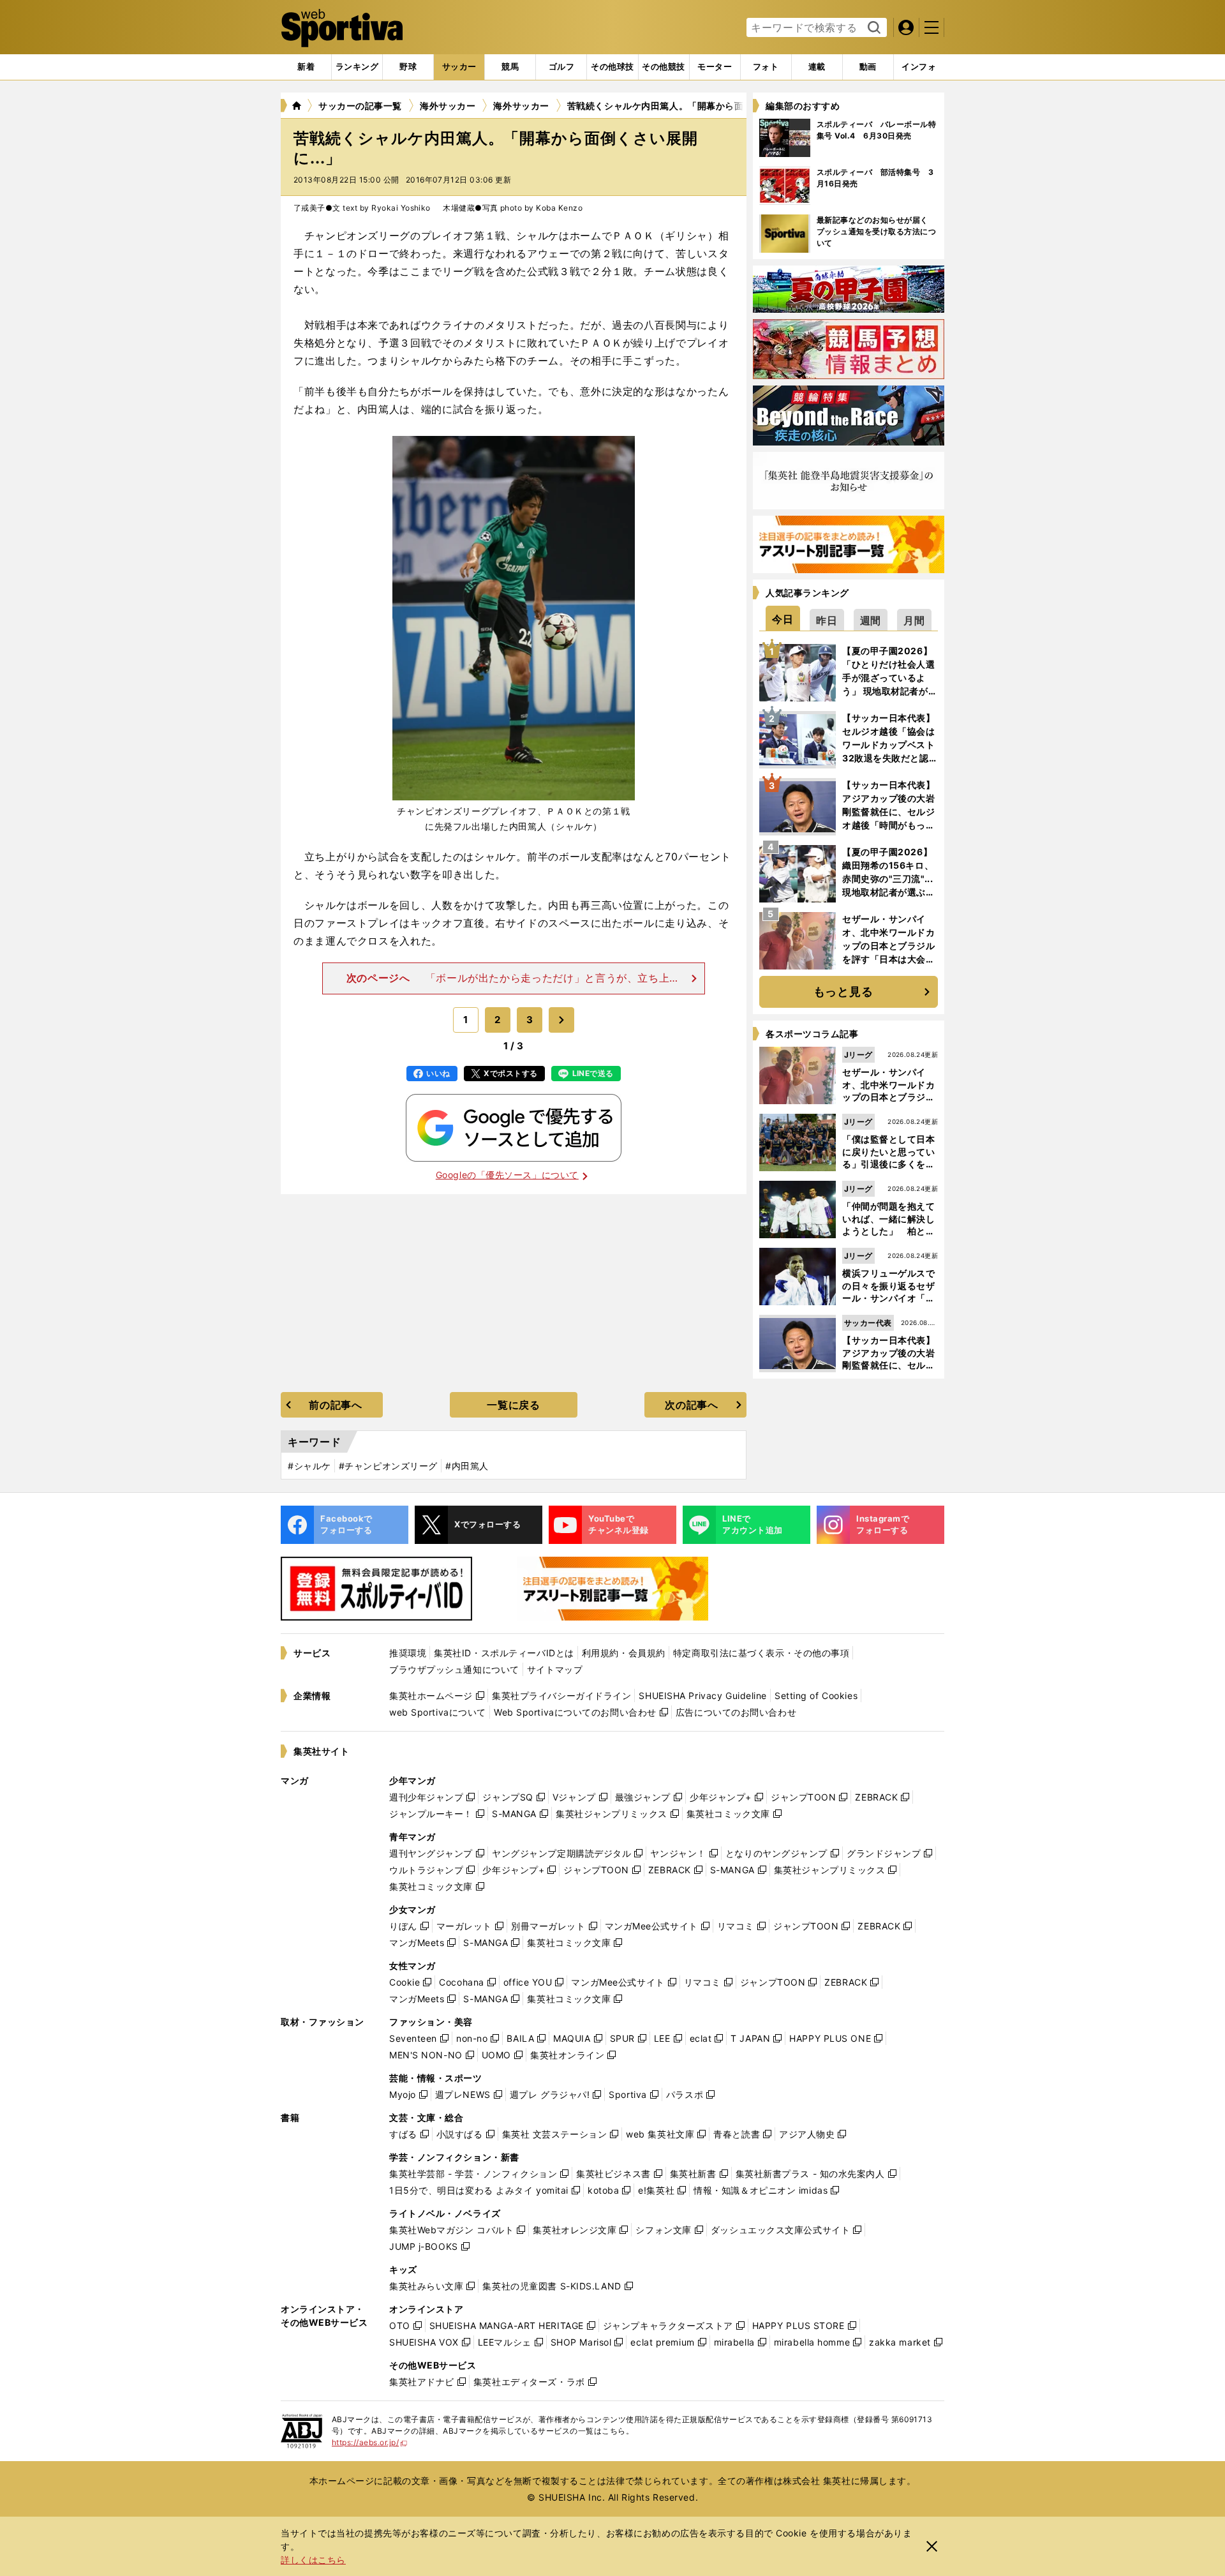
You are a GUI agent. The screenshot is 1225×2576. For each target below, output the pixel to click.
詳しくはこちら (313, 2560)
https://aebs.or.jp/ (370, 2442)
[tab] (408, 67)
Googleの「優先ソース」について (507, 1175)
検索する (872, 28)
